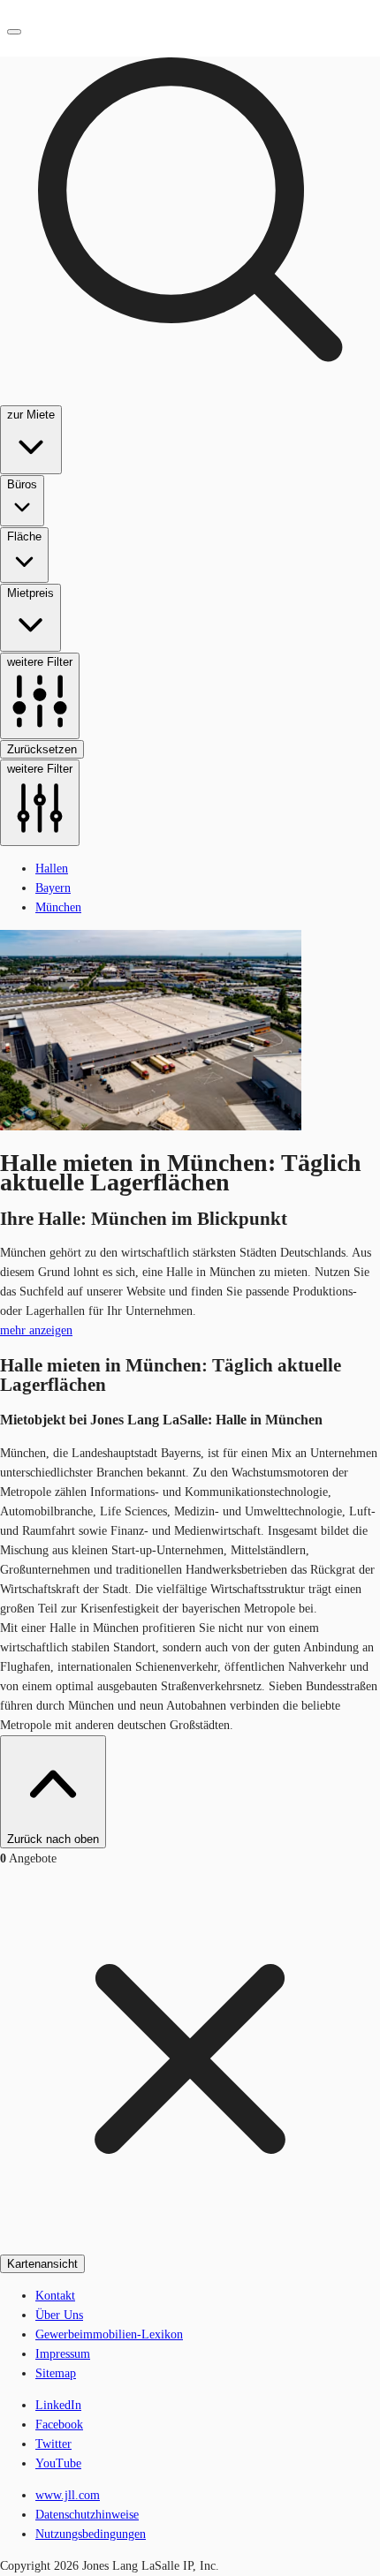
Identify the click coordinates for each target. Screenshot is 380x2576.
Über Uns (59, 2315)
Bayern (53, 888)
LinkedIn (58, 2405)
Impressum (63, 2354)
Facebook (59, 2425)
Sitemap (56, 2373)
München (58, 907)
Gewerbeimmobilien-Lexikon (109, 2334)
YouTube (58, 2463)
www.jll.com (68, 2495)
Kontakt (55, 2296)
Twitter (53, 2444)
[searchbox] (190, 423)
